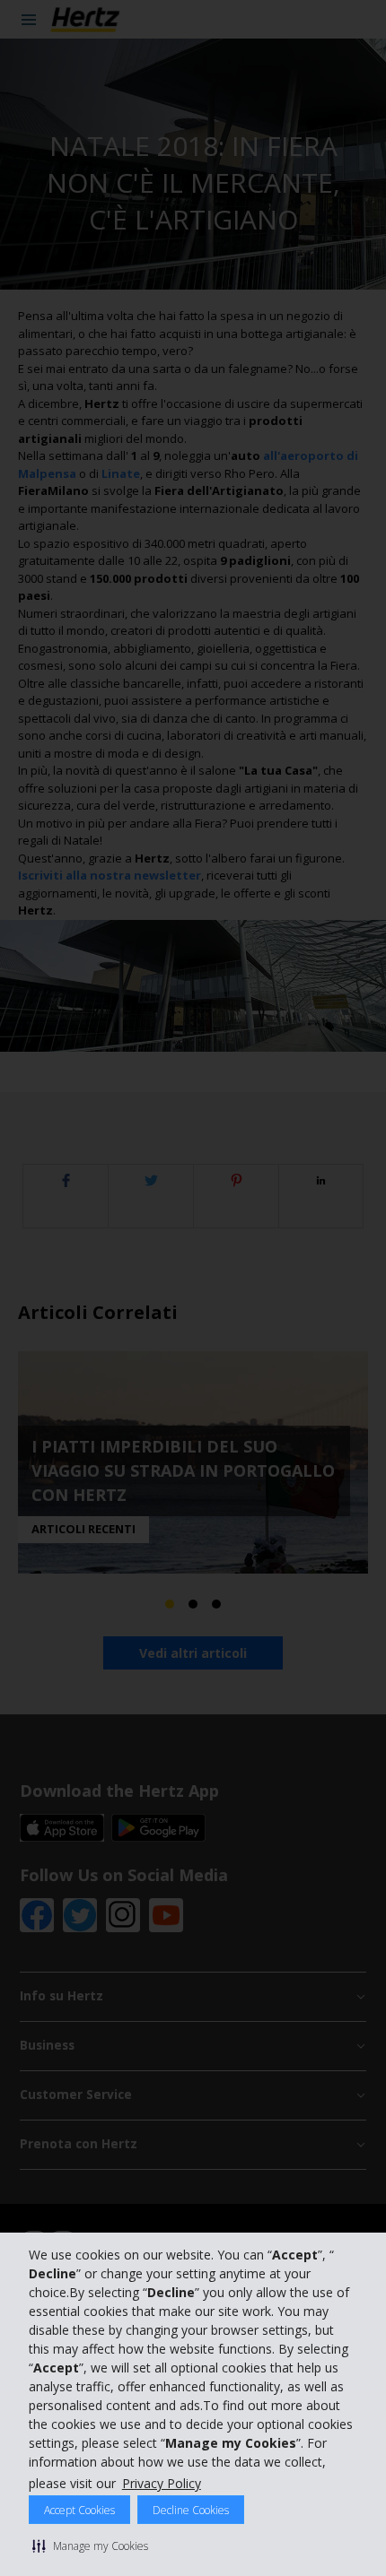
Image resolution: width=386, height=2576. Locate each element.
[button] (90, 2546)
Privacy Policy (162, 2483)
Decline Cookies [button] (191, 2510)
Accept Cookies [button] (79, 2510)
